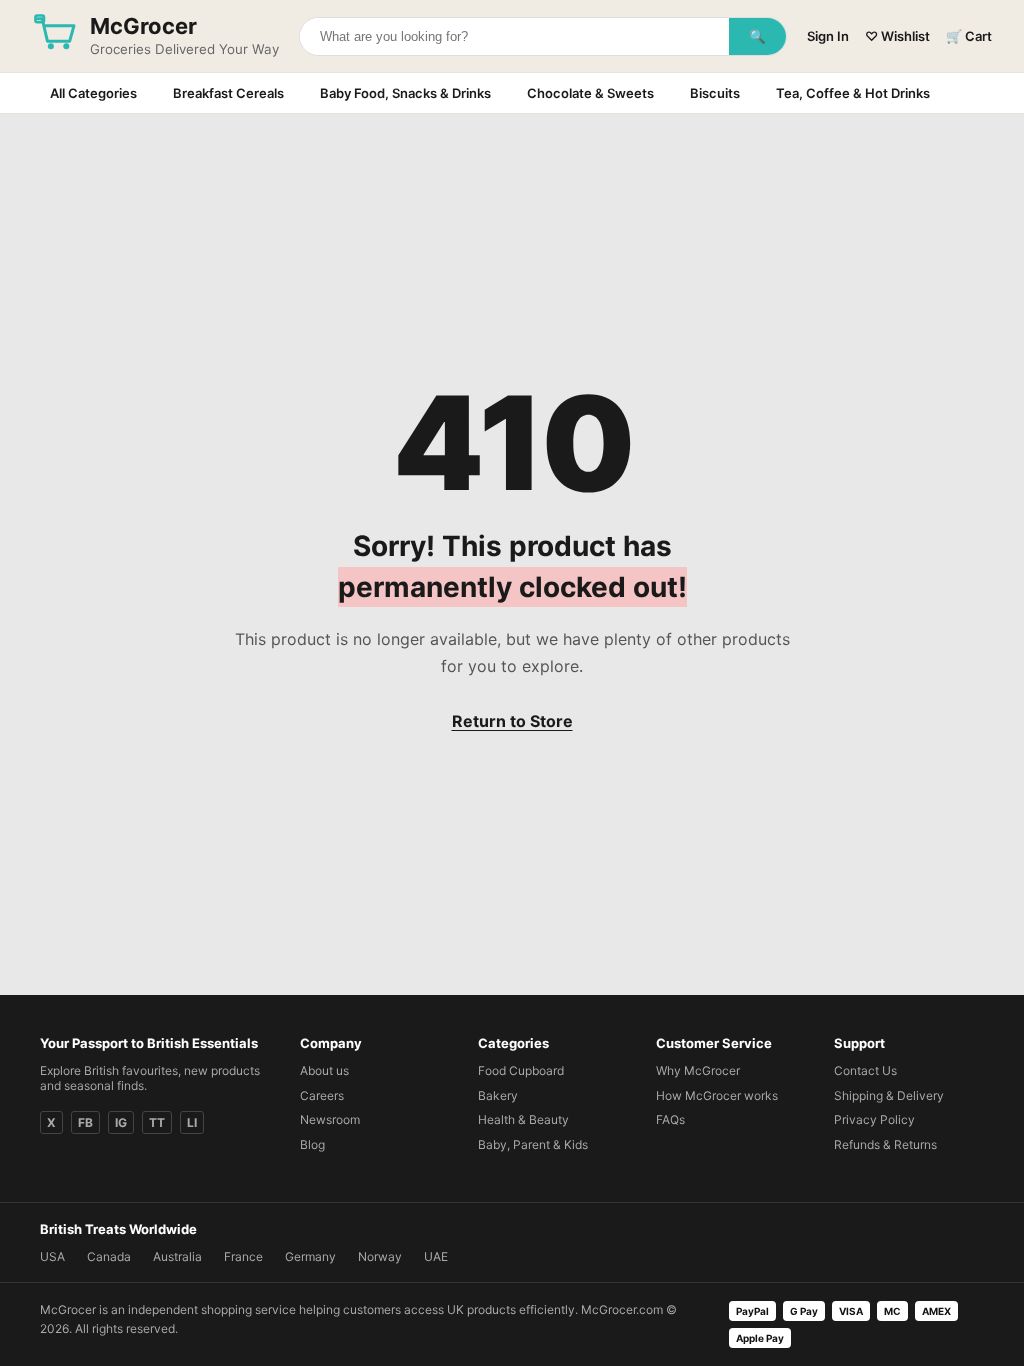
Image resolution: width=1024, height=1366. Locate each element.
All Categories (93, 93)
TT (157, 1122)
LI (192, 1122)
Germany (310, 1256)
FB (85, 1122)
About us (324, 1070)
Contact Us (865, 1070)
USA (52, 1256)
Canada (109, 1256)
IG (121, 1122)
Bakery (498, 1095)
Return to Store (512, 721)
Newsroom (330, 1119)
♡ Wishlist (897, 36)
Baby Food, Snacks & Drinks (405, 93)
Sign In (828, 36)
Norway (380, 1256)
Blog (312, 1144)
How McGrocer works (717, 1095)
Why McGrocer (698, 1070)
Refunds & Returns (885, 1144)
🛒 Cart (969, 36)
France (243, 1256)
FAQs (670, 1119)
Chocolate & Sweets (590, 93)
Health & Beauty (523, 1119)
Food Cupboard (521, 1070)
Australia (177, 1256)
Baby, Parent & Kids (533, 1144)
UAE (436, 1256)
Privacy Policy (874, 1119)
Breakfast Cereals (228, 93)
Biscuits (715, 93)
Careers (322, 1095)
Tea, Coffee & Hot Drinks (853, 93)
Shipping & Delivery (889, 1095)
